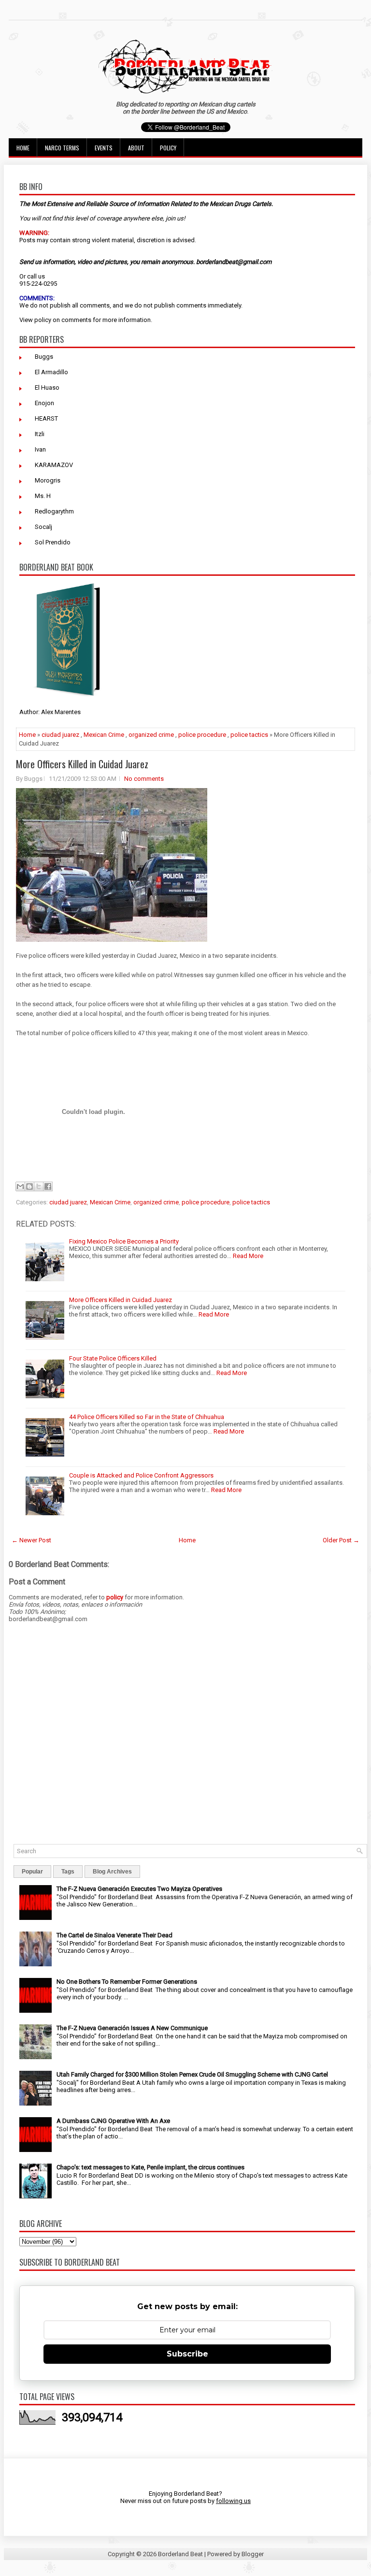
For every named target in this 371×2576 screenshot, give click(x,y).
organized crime (151, 735)
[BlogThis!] (29, 1186)
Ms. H (43, 496)
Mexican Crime (104, 735)
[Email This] (20, 1186)
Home (23, 148)
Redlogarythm (54, 511)
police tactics (249, 735)
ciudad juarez (60, 735)
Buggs (44, 357)
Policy (168, 148)
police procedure (202, 735)
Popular (32, 1872)
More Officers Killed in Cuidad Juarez (82, 764)
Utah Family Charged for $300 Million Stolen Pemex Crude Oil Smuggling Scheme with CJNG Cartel (192, 2074)
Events (104, 148)
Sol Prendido (53, 542)
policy (43, 320)
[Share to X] (39, 1186)
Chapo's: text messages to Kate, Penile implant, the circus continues (150, 2167)
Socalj (43, 527)
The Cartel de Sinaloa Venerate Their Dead (114, 1935)
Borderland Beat (180, 2554)
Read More (248, 1256)
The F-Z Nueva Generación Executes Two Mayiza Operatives (139, 1889)
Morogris (48, 480)
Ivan (40, 449)
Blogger (253, 2554)
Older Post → (341, 1540)
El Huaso (47, 388)
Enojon (44, 403)
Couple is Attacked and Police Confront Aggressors (141, 1475)
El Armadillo (51, 372)
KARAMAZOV (54, 465)
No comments (144, 779)
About (136, 148)
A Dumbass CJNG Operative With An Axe (113, 2121)
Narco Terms (62, 148)
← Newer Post (31, 1540)
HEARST (46, 418)
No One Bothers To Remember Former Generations (127, 1982)
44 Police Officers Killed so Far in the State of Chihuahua (147, 1417)
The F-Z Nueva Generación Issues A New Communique (132, 2028)
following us (233, 2501)
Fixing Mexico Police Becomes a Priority (124, 1241)
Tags (68, 1872)
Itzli (40, 434)
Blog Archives (112, 1872)
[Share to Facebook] (48, 1186)
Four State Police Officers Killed (113, 1358)
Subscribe (187, 2354)
